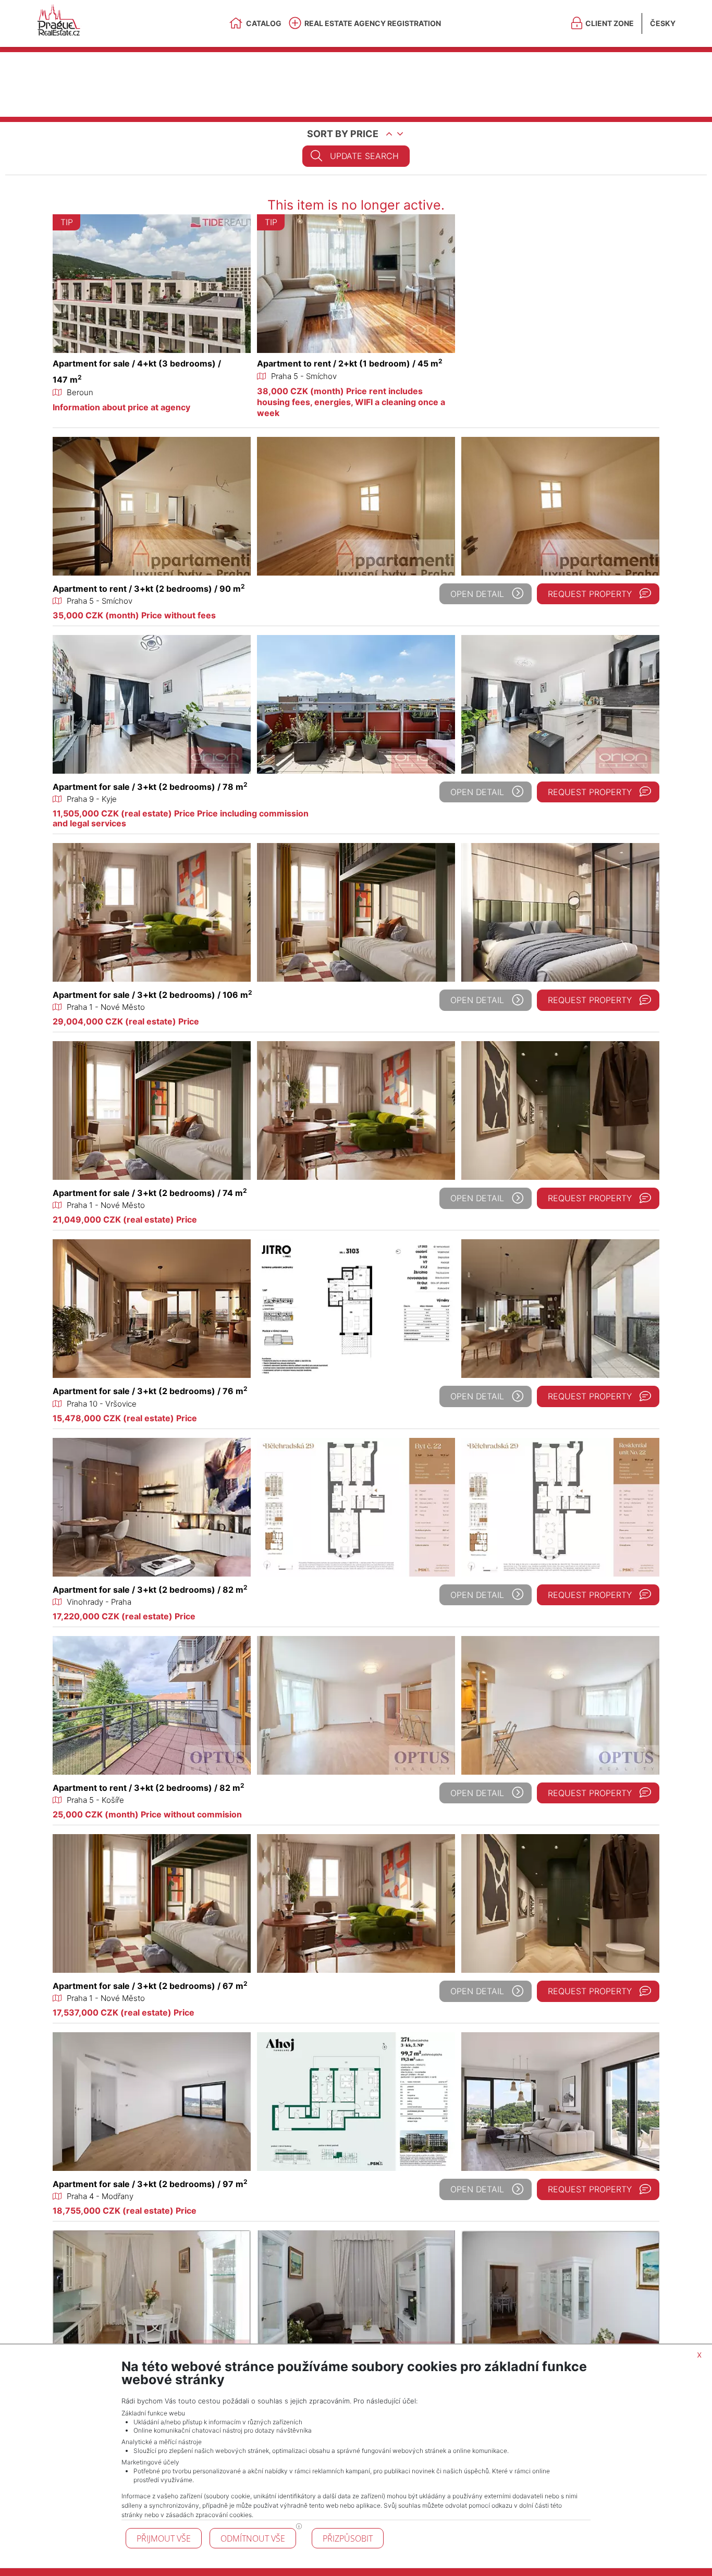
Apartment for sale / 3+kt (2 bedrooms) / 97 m (150, 2184)
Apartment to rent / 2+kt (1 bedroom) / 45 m (350, 363)
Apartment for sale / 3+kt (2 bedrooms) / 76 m (150, 1391)
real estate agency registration (373, 23)
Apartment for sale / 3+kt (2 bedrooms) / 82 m (150, 1590)
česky (663, 23)
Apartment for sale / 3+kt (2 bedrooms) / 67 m (150, 1986)
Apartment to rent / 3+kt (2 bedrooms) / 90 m (149, 589)
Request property (590, 594)
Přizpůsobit (348, 2538)
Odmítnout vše (253, 2538)
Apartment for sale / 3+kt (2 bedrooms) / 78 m (150, 787)
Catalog (264, 23)
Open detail (477, 594)
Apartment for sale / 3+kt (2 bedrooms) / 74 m (150, 1193)
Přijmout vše (164, 2538)
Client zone (610, 23)
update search (364, 156)
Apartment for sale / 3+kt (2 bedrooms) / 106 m (152, 995)
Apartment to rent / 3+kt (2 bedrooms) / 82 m (149, 1788)
